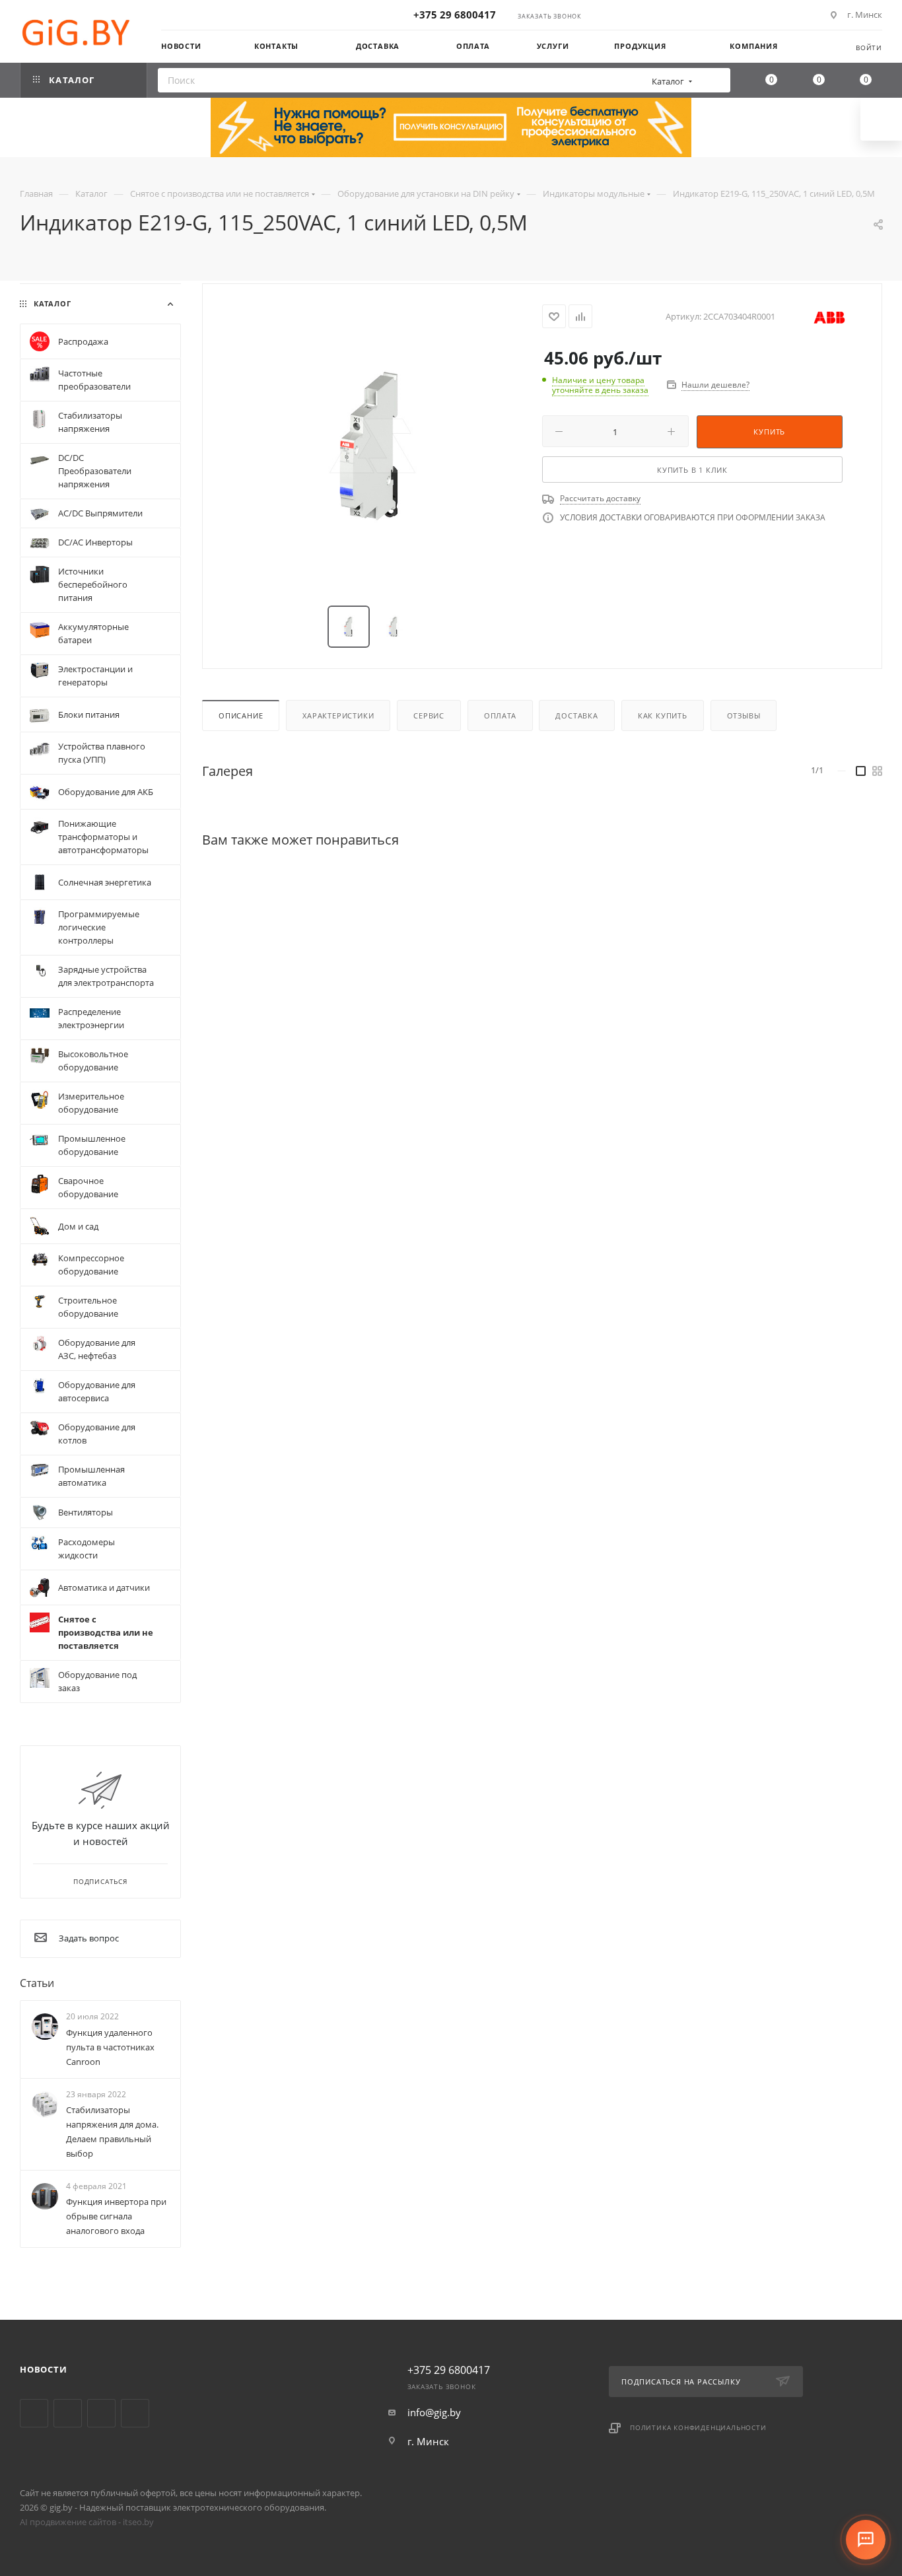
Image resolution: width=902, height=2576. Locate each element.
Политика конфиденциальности (698, 2427)
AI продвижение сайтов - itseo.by (87, 2522)
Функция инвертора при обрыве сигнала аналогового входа (116, 2216)
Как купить (663, 715)
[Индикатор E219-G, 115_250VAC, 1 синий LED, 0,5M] (372, 446)
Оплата (500, 715)
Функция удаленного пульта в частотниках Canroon (110, 2047)
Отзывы (744, 715)
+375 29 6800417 (455, 15)
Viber (101, 2413)
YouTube (68, 2413)
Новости (44, 2369)
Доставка (576, 715)
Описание (241, 715)
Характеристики (338, 715)
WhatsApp (135, 2413)
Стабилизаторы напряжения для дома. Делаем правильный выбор (112, 2132)
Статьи (37, 1983)
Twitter (34, 2413)
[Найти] (716, 80)
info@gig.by (434, 2412)
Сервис (429, 715)
